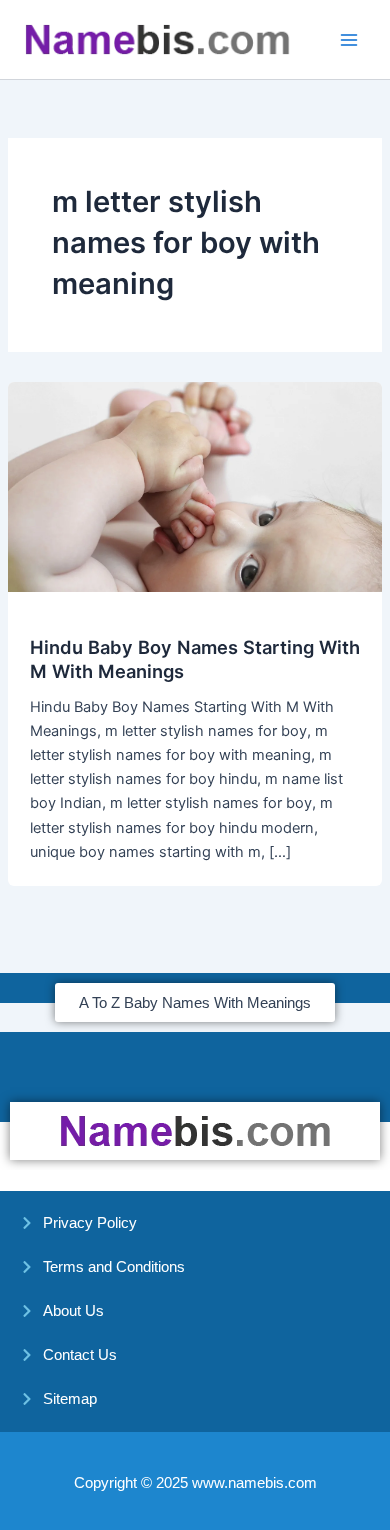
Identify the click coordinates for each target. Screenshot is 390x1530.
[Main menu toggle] (349, 40)
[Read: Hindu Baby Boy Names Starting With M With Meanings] (195, 486)
